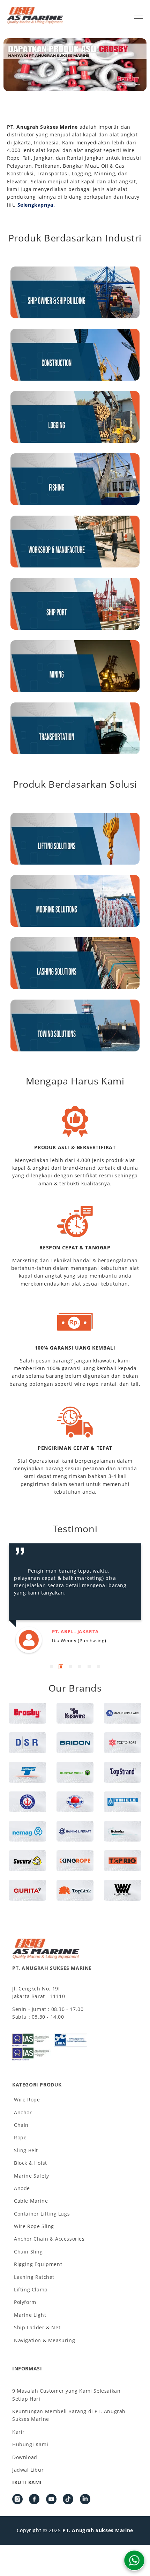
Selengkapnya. (36, 205)
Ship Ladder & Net (37, 2327)
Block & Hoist (31, 2163)
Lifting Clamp (31, 2289)
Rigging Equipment (38, 2264)
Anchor (23, 2112)
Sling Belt (26, 2150)
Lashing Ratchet (34, 2277)
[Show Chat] (134, 2560)
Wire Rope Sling (34, 2226)
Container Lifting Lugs (42, 2214)
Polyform (25, 2302)
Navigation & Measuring (44, 2340)
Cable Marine (31, 2201)
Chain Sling (28, 2252)
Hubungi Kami (30, 2444)
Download (25, 2457)
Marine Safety (32, 2176)
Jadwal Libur (28, 2470)
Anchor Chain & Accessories (49, 2239)
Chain (21, 2125)
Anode (22, 2188)
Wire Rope (27, 2100)
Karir (18, 2432)
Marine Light (30, 2315)
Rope (20, 2137)
